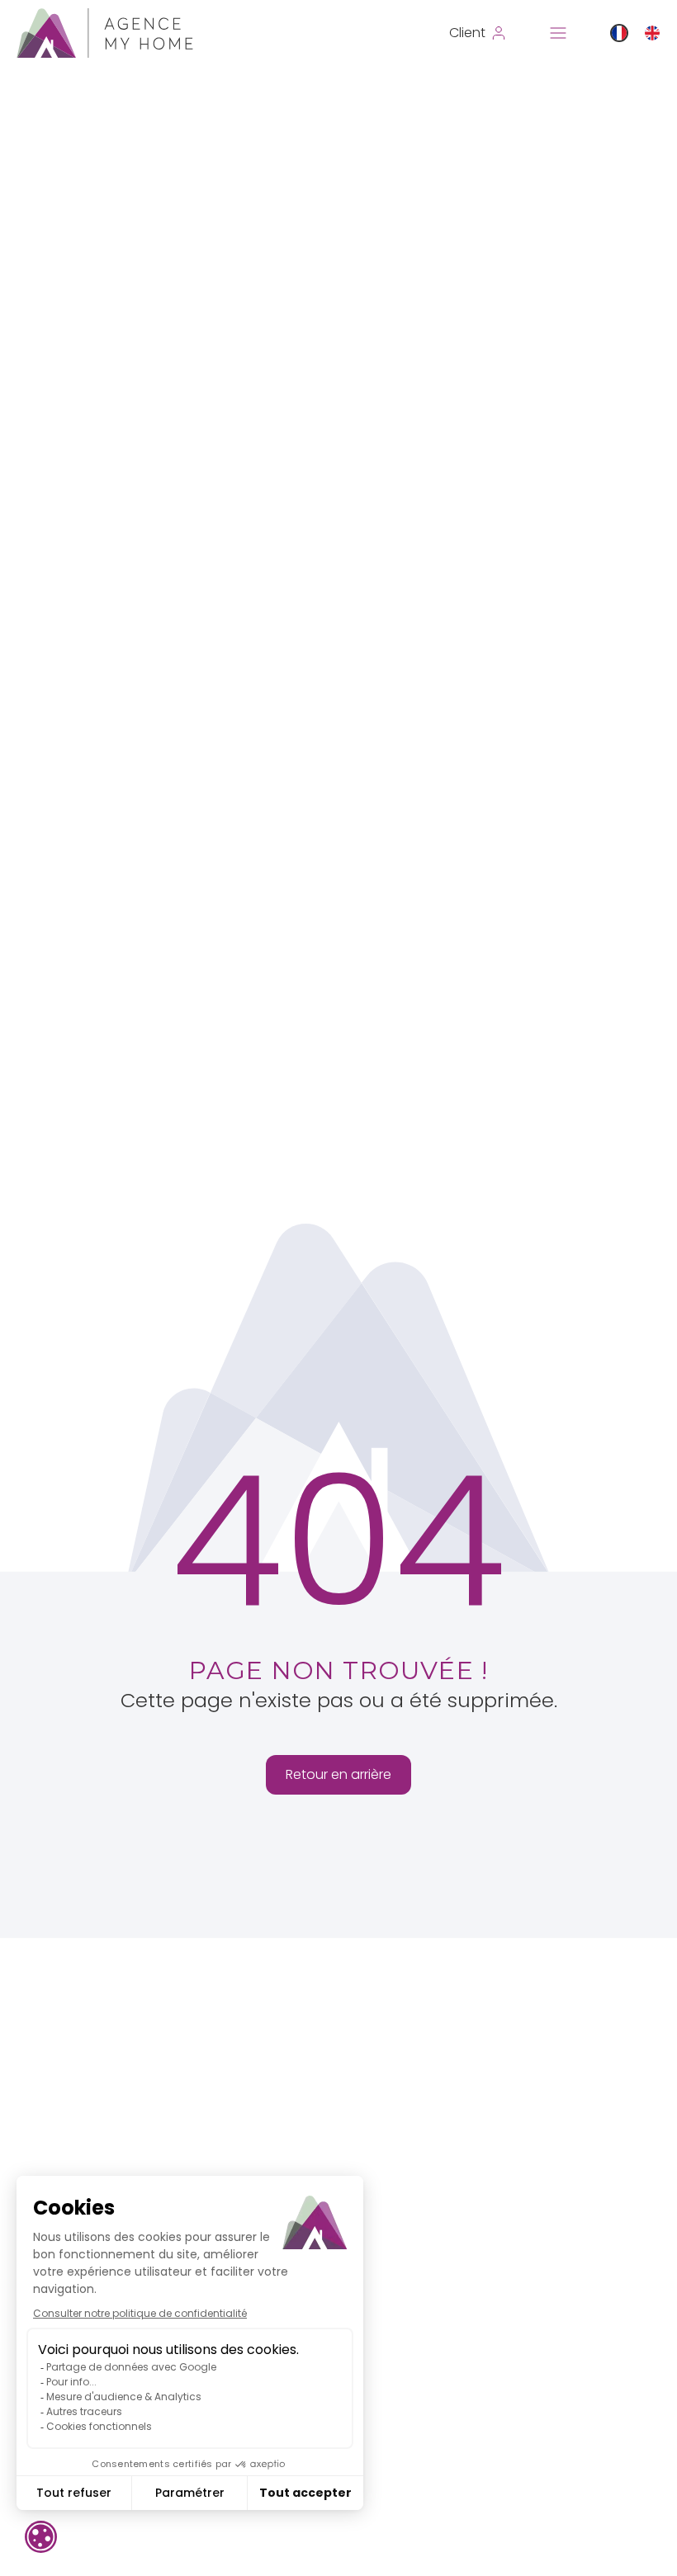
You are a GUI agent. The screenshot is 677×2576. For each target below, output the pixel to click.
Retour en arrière (338, 1774)
